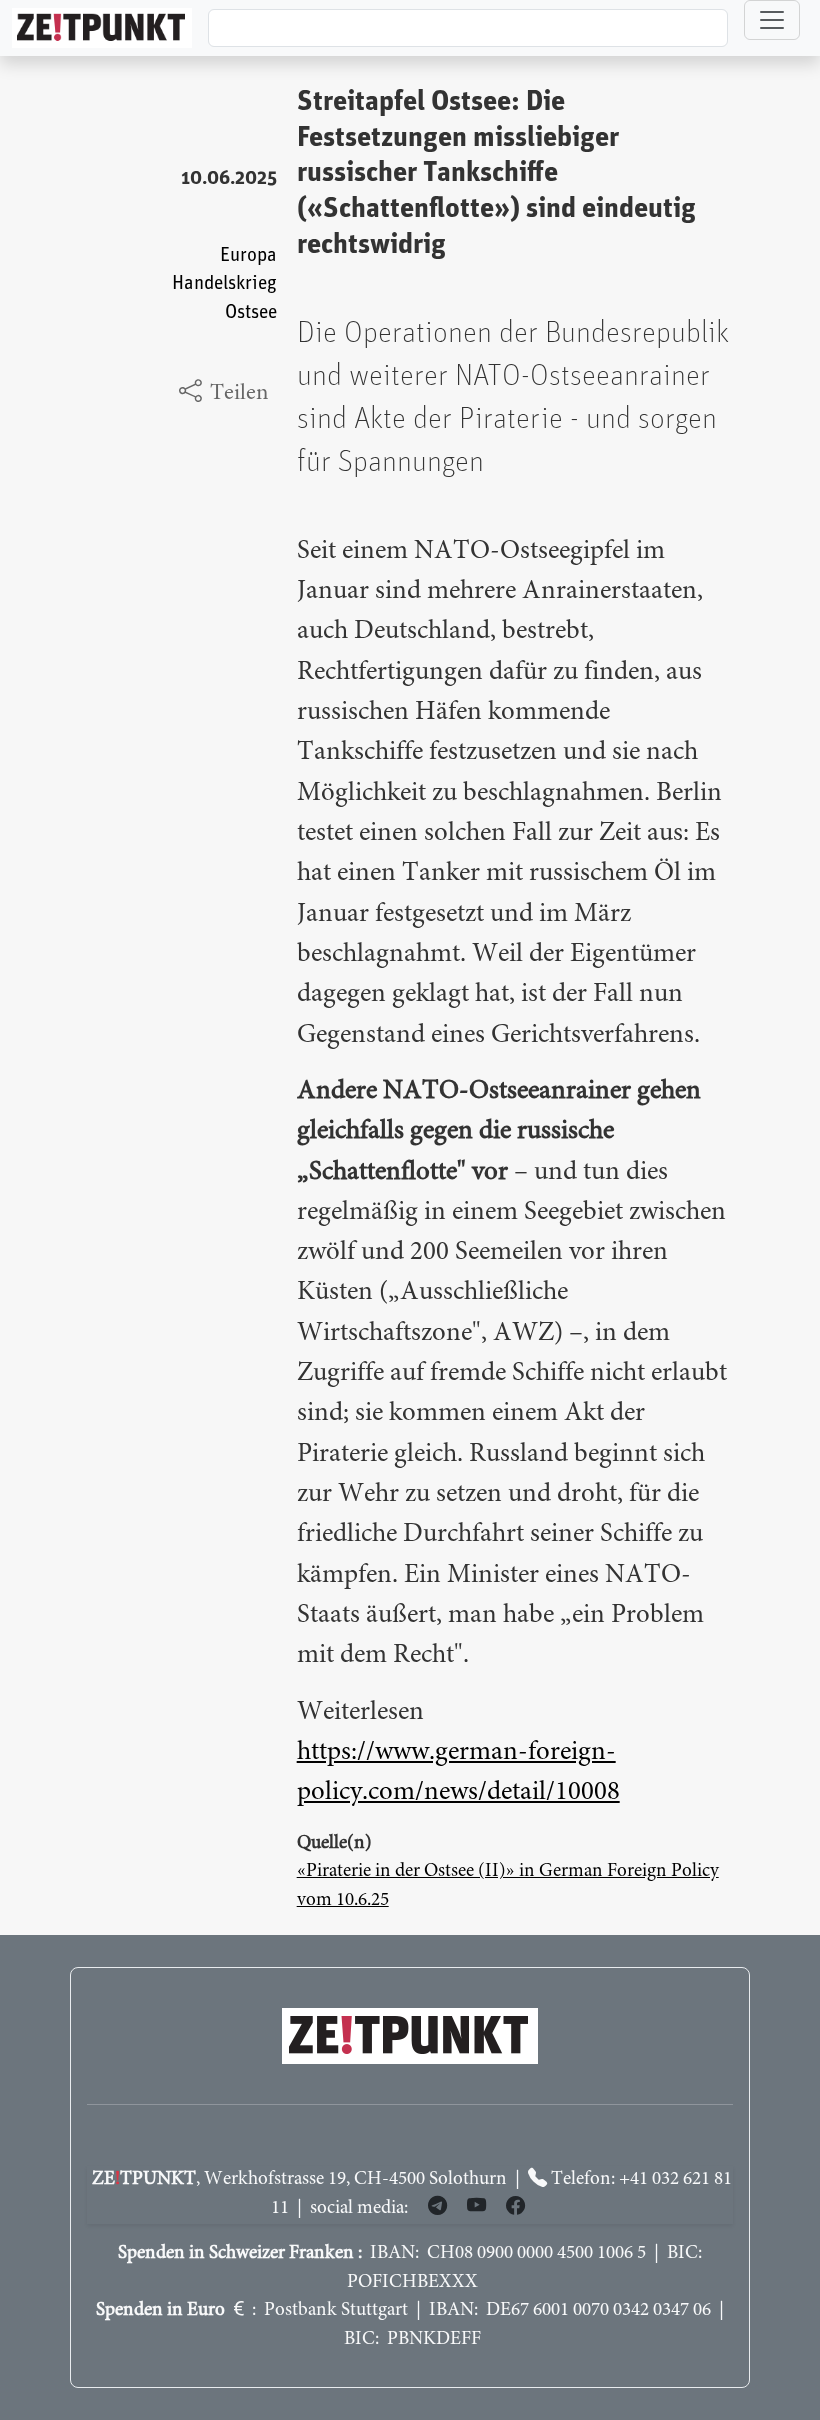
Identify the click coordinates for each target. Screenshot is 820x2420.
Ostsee (251, 312)
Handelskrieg (224, 283)
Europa (248, 255)
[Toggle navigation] (772, 20)
